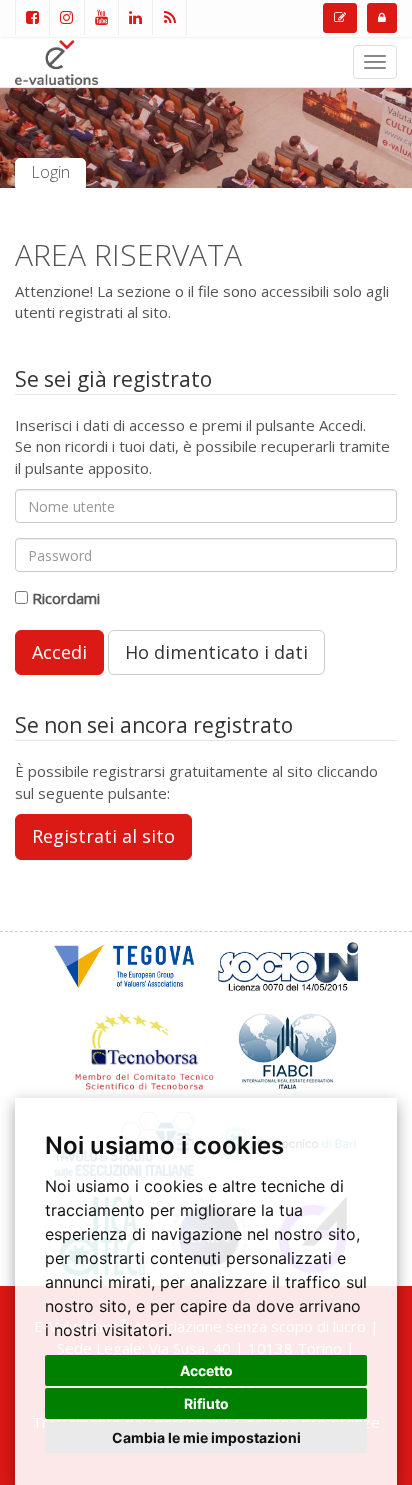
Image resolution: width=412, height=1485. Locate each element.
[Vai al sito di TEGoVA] (124, 964)
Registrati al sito (103, 836)
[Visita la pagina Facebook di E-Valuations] (32, 17)
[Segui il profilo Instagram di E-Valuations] (66, 17)
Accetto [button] (206, 1370)
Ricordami (66, 598)
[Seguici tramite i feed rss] (169, 17)
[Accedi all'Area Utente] (382, 18)
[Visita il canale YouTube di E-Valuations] (101, 17)
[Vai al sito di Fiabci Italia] (287, 1049)
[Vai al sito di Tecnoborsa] (144, 1049)
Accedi (59, 652)
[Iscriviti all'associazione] (340, 18)
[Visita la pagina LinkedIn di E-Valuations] (135, 17)
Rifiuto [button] (206, 1403)
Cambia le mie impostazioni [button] (206, 1437)
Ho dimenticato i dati (216, 652)
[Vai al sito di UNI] (288, 964)
